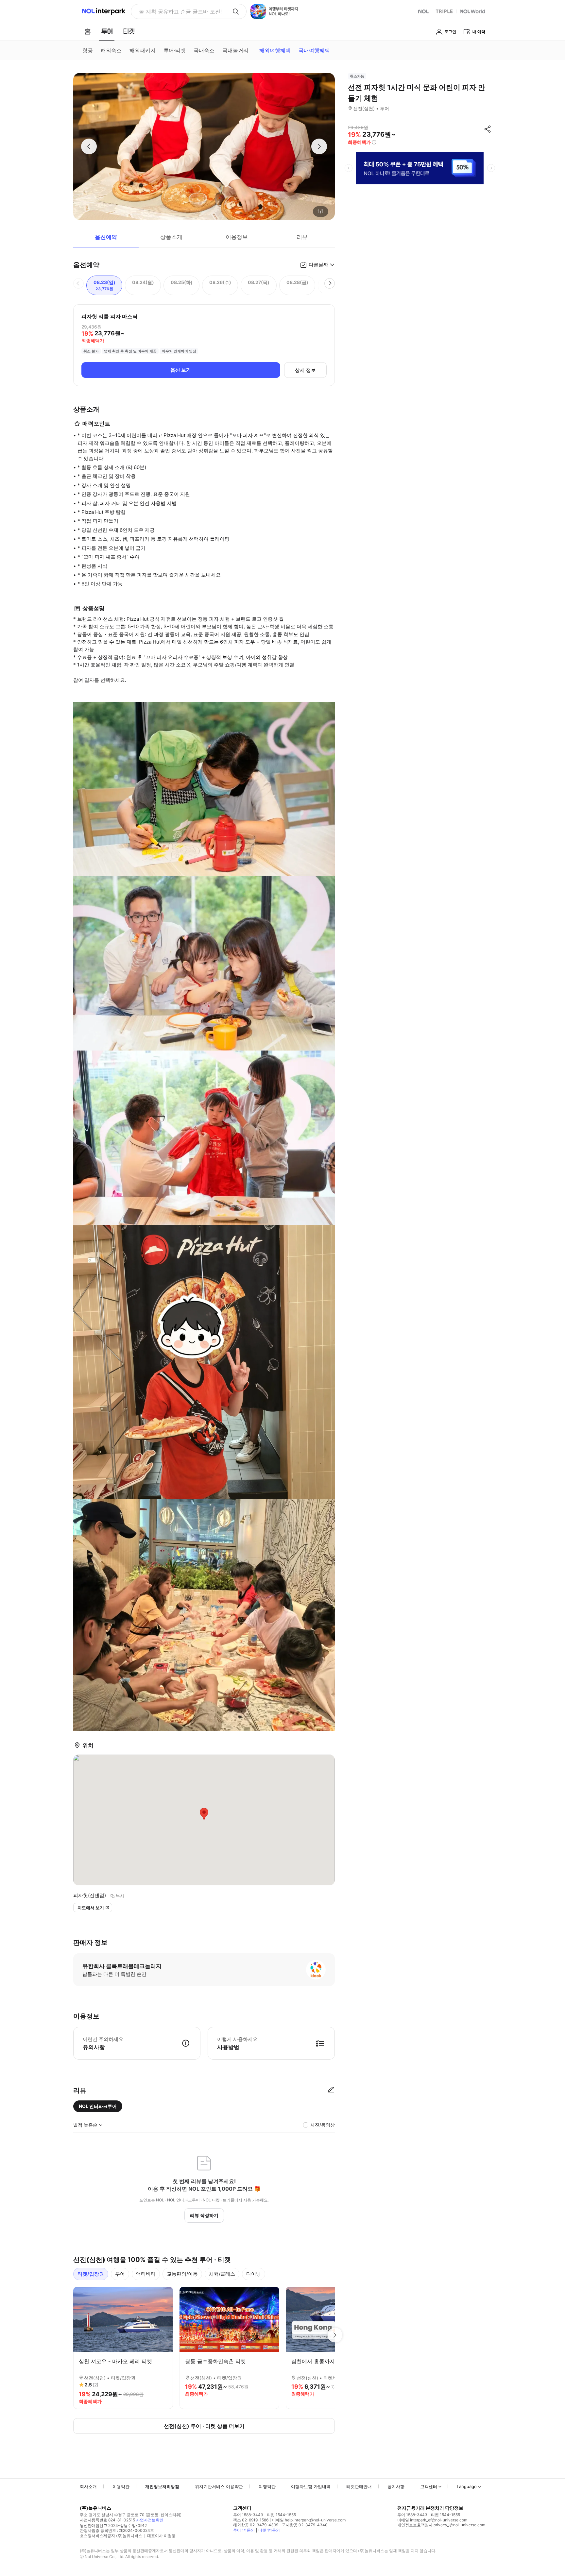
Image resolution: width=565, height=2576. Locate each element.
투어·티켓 (175, 50)
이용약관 (121, 2486)
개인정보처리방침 (162, 2486)
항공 (88, 50)
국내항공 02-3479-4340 (305, 2525)
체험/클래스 (222, 2274)
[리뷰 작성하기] (331, 2090)
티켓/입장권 (91, 2274)
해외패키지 (143, 50)
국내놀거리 (235, 50)
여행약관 (267, 2486)
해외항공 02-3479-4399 (256, 2525)
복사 (120, 1896)
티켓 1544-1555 (281, 2515)
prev (349, 168)
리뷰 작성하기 (204, 2215)
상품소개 (171, 237)
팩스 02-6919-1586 (251, 2520)
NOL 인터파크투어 (98, 2106)
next (491, 168)
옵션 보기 (181, 370)
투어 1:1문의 (244, 2530)
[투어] (107, 31)
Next (335, 2335)
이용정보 (237, 237)
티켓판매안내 (359, 2486)
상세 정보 (305, 370)
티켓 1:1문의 (269, 2530)
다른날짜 (318, 265)
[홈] (88, 31)
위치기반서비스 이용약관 (219, 2486)
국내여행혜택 (314, 50)
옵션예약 (106, 237)
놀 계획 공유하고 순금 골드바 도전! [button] (180, 11)
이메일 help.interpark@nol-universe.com (309, 2520)
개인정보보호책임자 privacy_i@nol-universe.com (441, 2525)
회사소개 (88, 2486)
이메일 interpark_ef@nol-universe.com (432, 2520)
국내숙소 (204, 50)
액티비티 (146, 2274)
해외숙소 (111, 50)
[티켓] (129, 31)
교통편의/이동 (182, 2274)
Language (467, 2486)
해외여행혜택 (275, 50)
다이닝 (254, 2274)
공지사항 (396, 2486)
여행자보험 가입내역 (311, 2486)
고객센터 (429, 2486)
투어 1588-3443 (248, 2515)
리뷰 (302, 237)
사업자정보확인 (150, 2520)
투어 (120, 2274)
